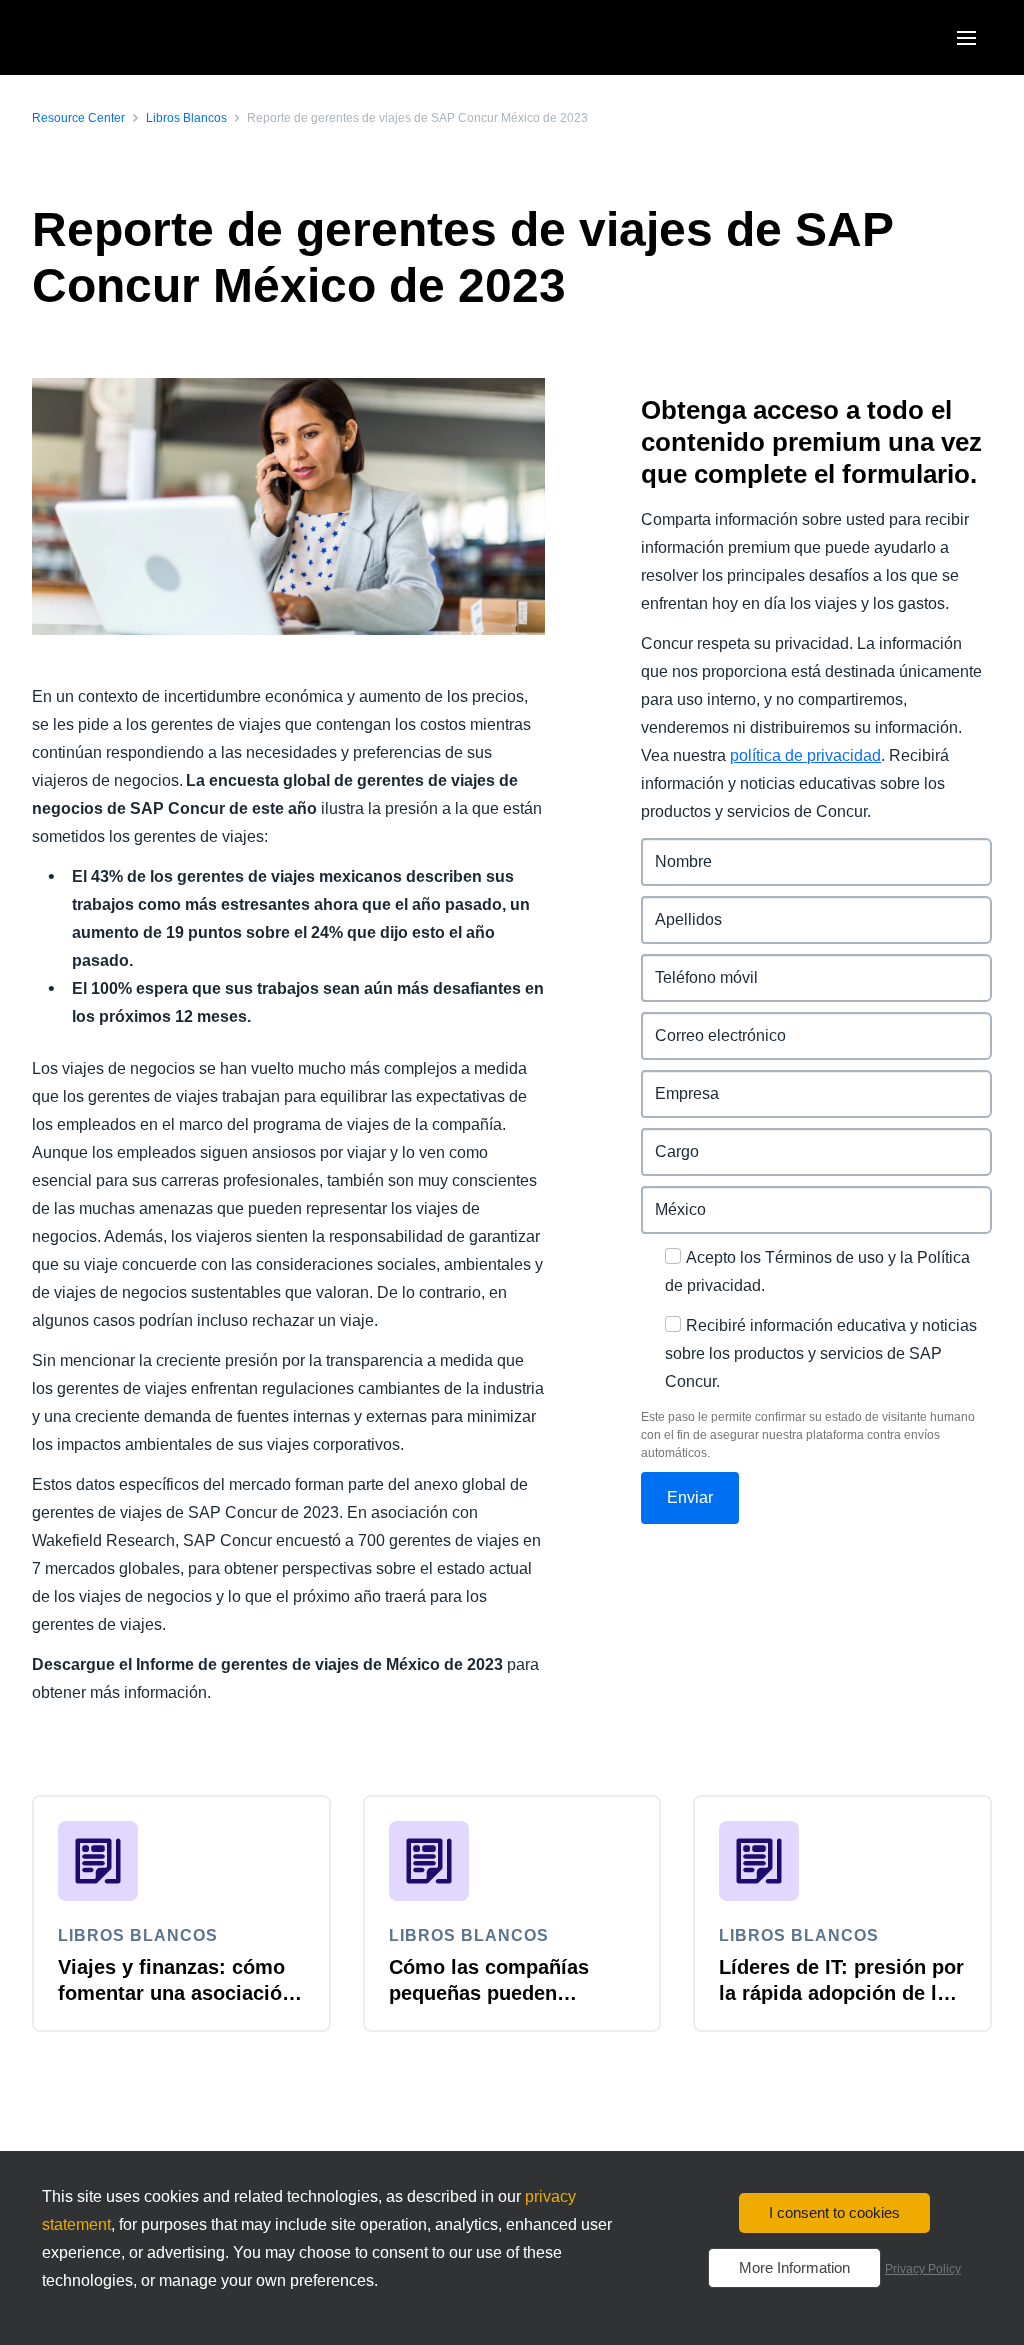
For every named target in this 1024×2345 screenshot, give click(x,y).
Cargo (664, 1139)
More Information (794, 2267)
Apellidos (677, 907)
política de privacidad (805, 755)
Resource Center (78, 118)
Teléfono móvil (696, 965)
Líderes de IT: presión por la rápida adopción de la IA (841, 1993)
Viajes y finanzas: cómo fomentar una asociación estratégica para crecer (176, 1993)
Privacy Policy (923, 2269)
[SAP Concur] (124, 37)
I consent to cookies (834, 2212)
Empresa (675, 1081)
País (657, 1197)
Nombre (671, 849)
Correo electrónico (712, 1023)
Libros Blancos (186, 118)
